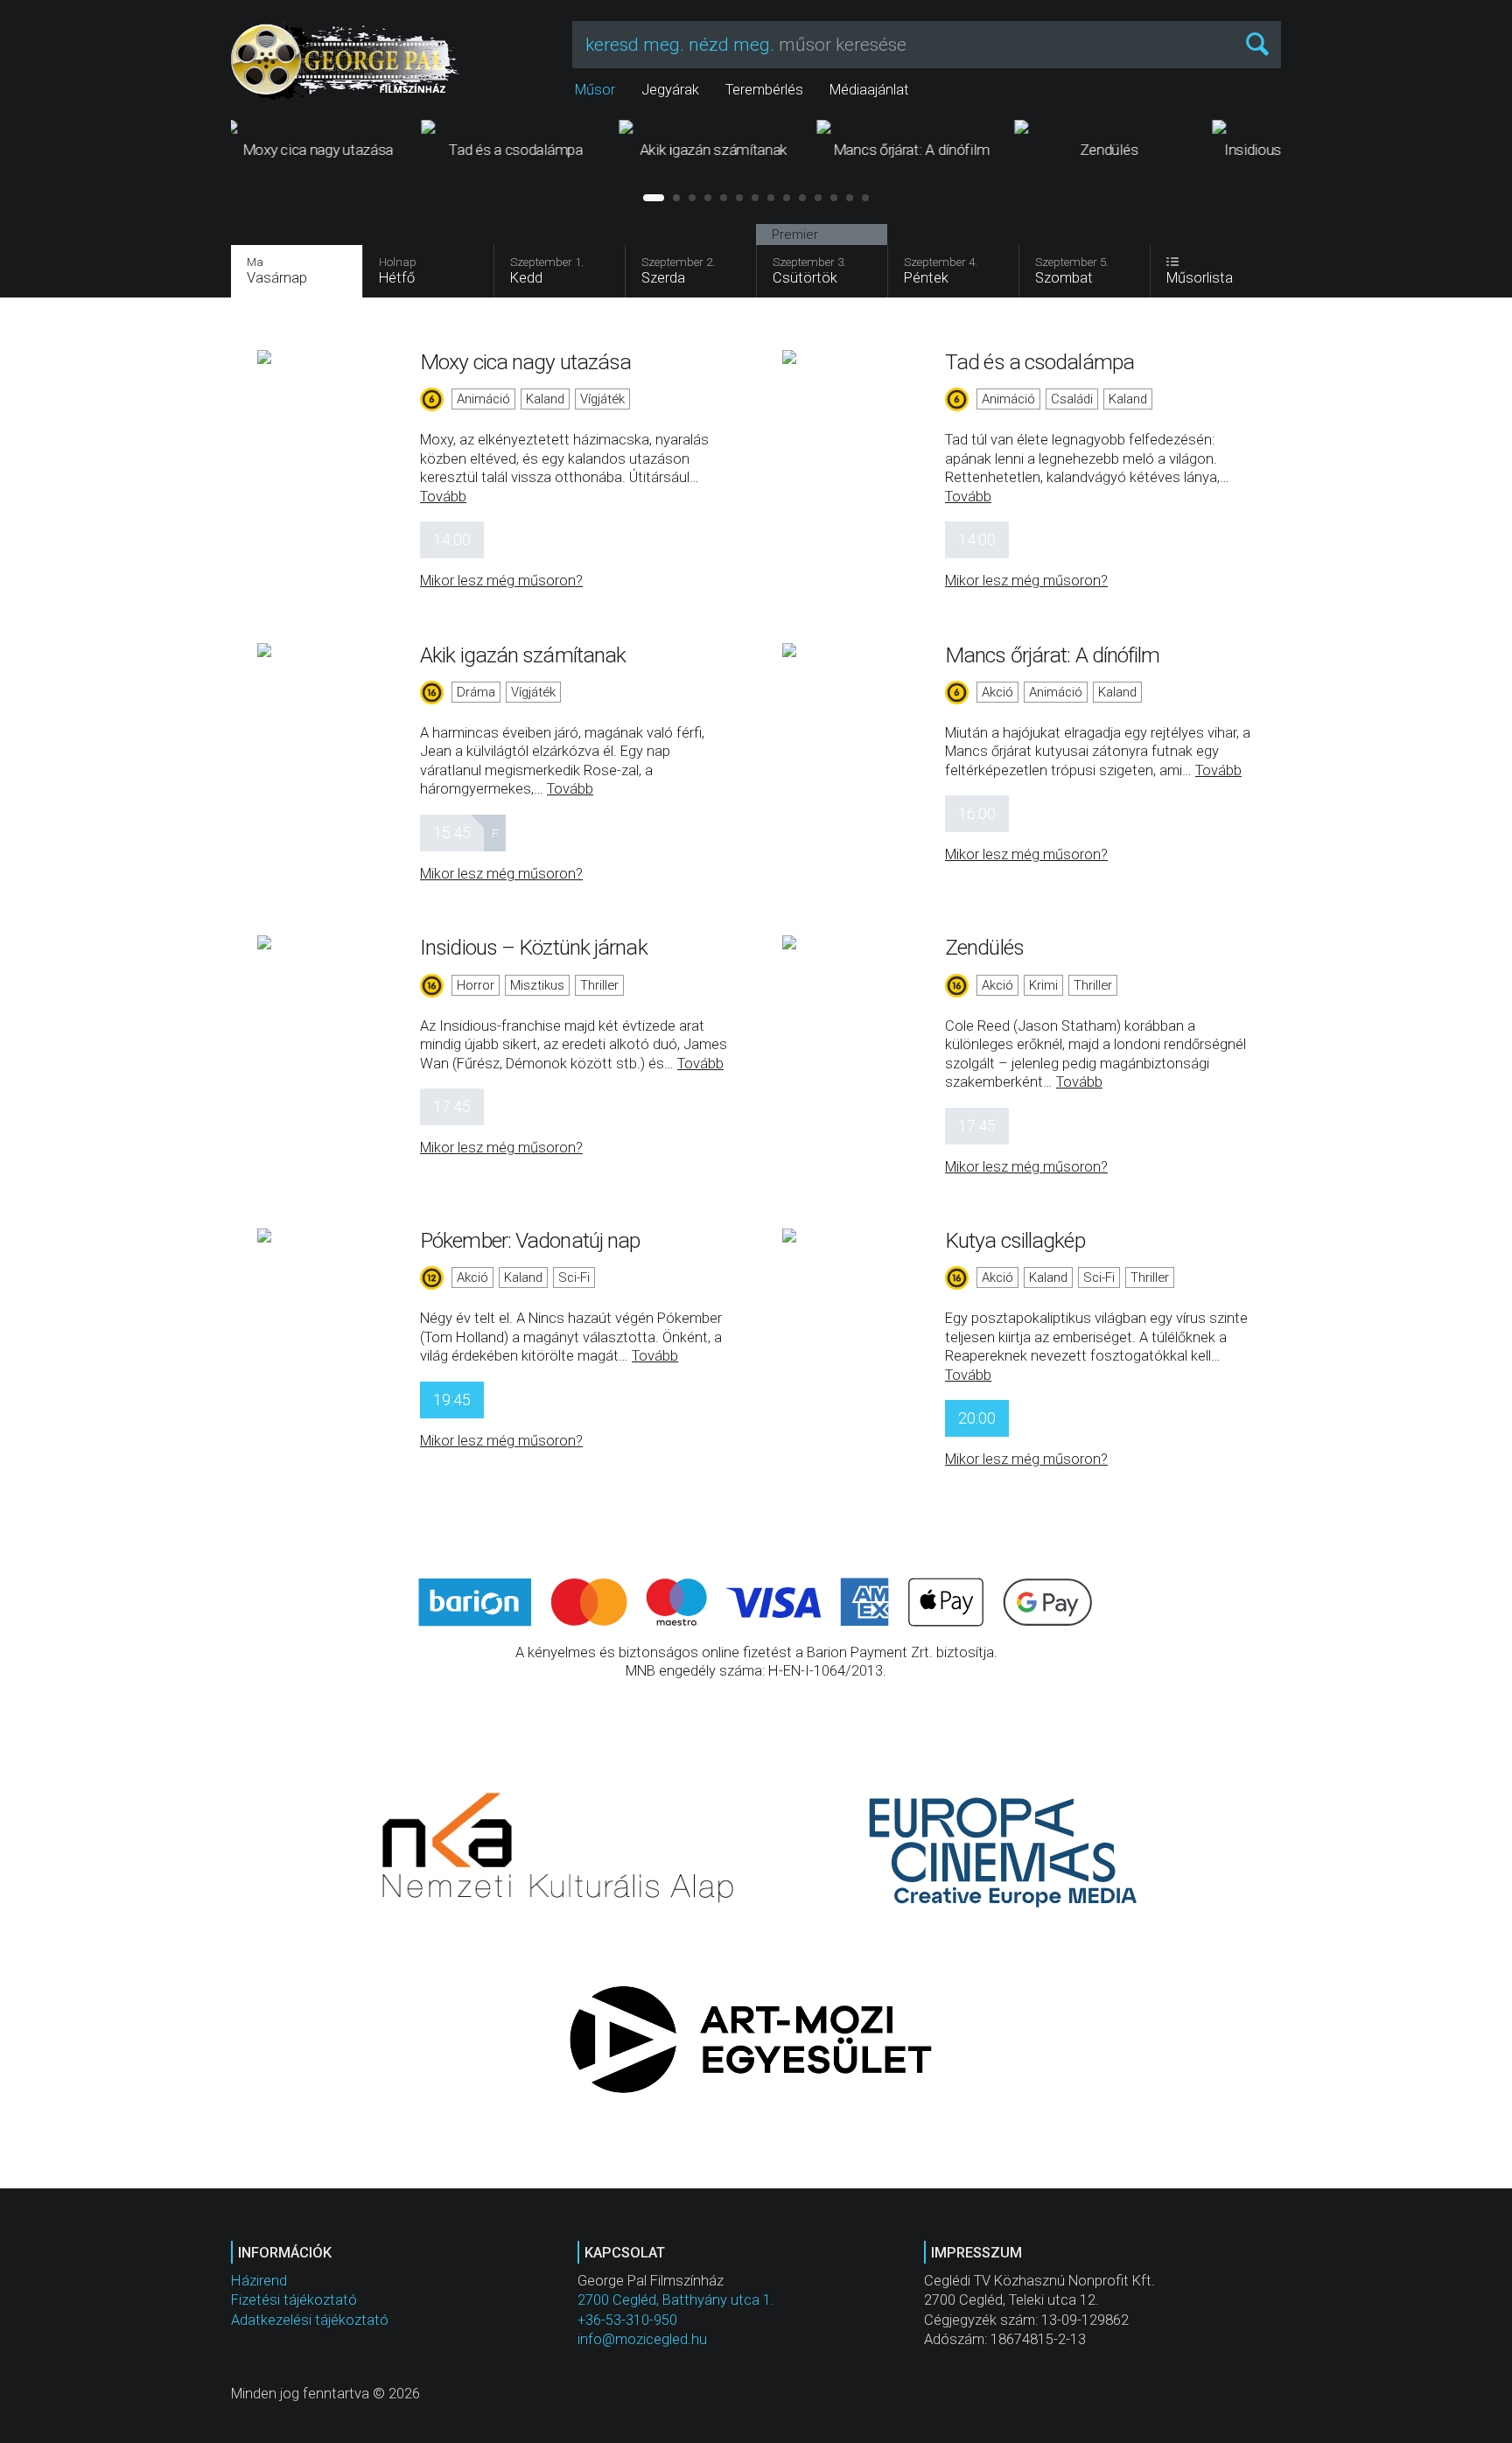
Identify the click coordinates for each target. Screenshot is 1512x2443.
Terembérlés (764, 90)
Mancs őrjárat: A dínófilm (1053, 655)
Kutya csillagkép (1015, 1240)
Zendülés (984, 947)
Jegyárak (670, 90)
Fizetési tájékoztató (294, 2300)
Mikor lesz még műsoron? (501, 581)
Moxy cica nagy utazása (525, 362)
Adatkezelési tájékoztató (310, 2320)
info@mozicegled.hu (642, 2339)
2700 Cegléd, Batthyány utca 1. (676, 2300)
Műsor (595, 90)
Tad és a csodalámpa (1039, 362)
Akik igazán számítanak (523, 655)
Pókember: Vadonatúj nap (530, 1240)
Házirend (259, 2281)
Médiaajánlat (869, 90)
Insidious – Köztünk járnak (534, 947)
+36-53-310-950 (627, 2320)
